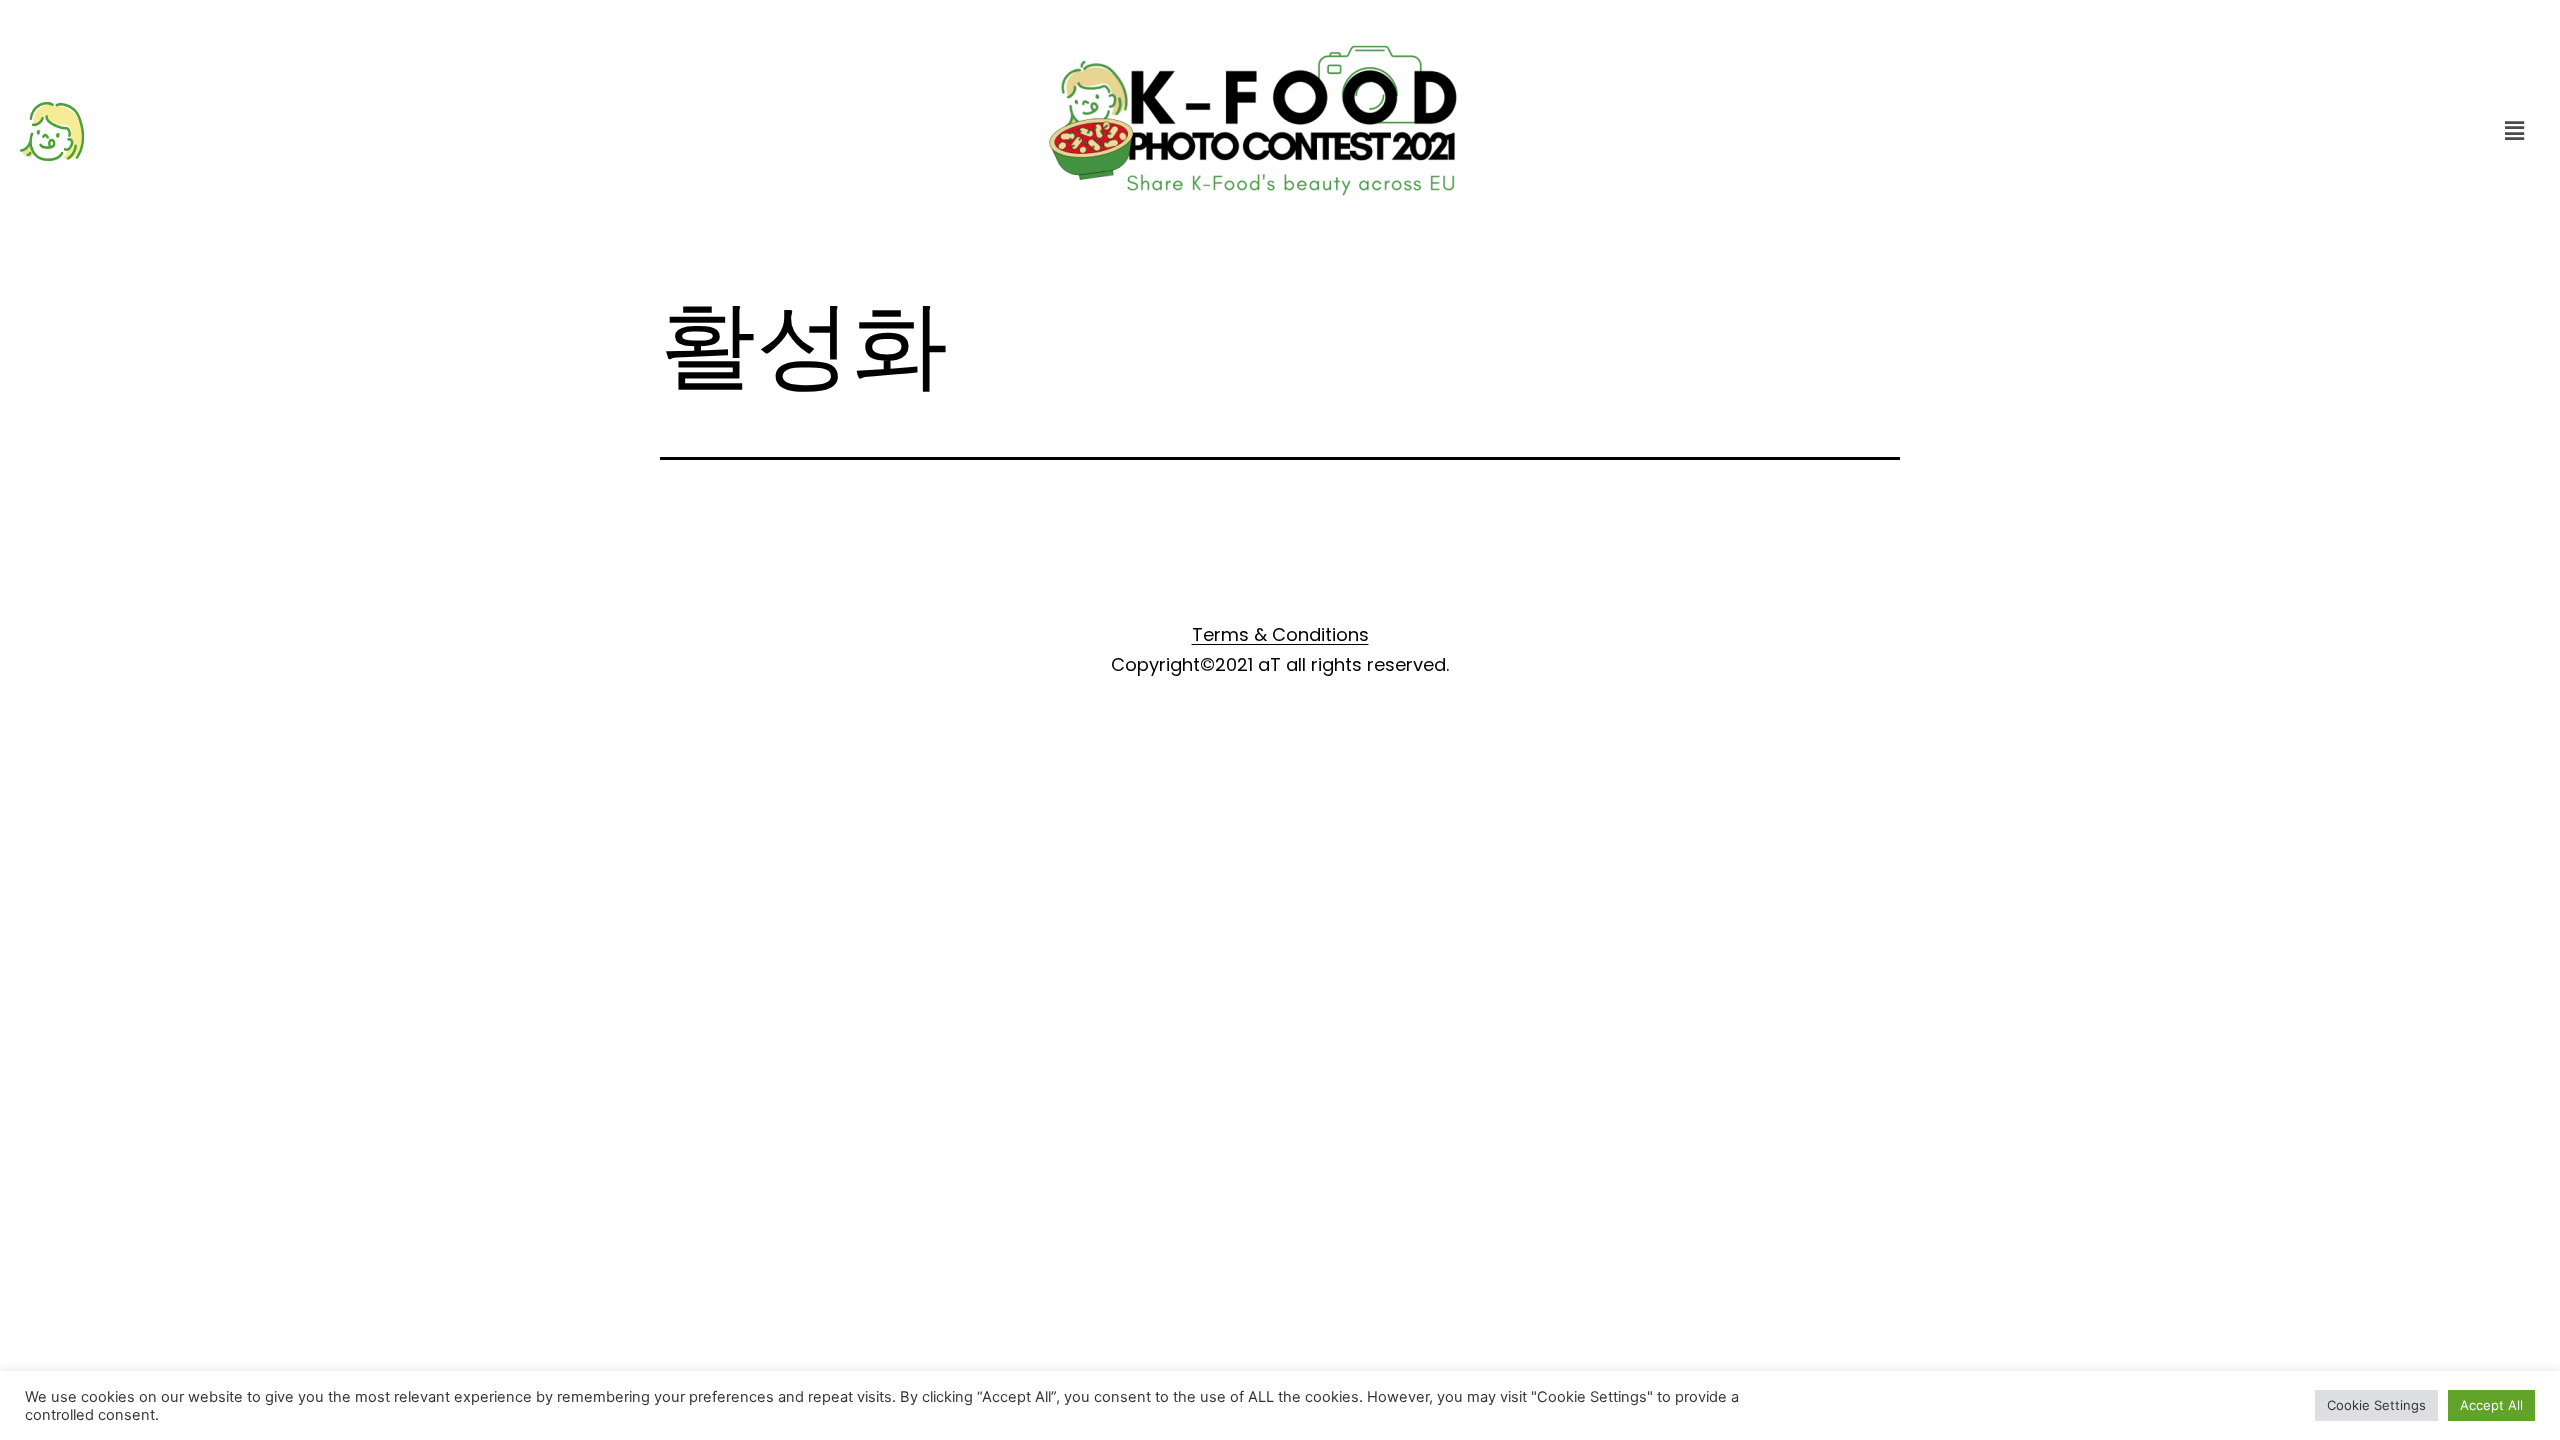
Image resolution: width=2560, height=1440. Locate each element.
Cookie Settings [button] (2376, 1405)
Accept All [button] (2491, 1405)
